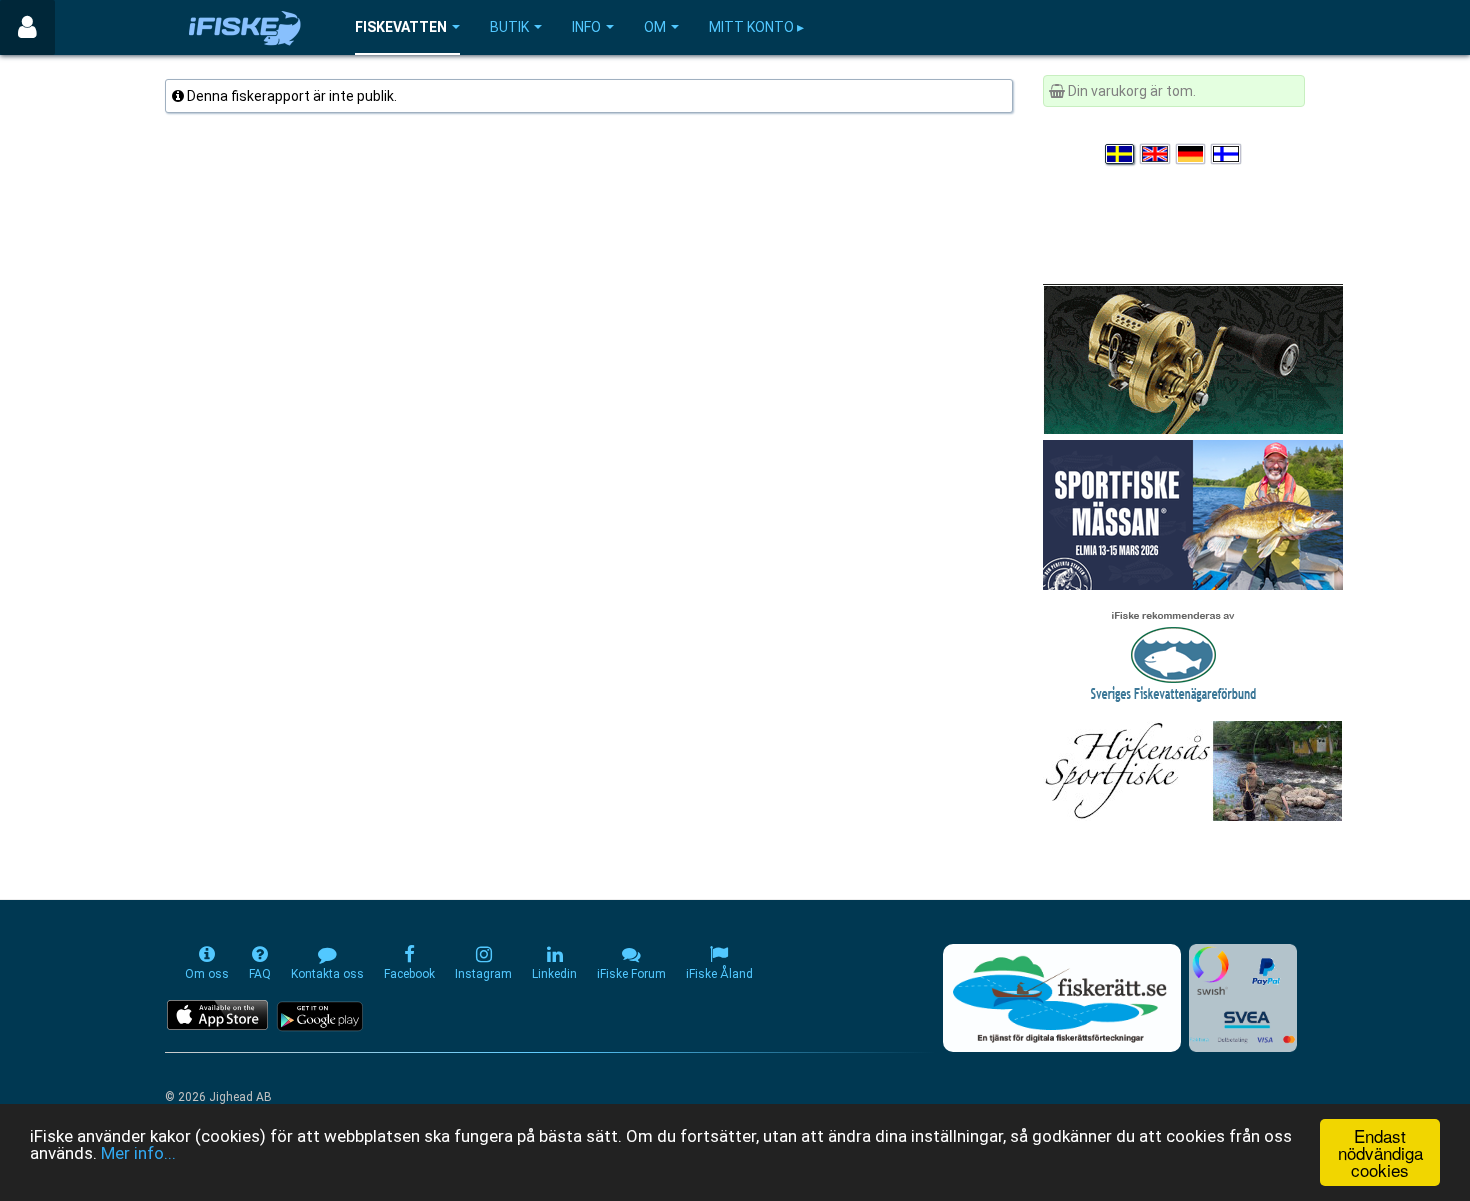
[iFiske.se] (245, 27)
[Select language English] (1156, 154)
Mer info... (138, 1153)
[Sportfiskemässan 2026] (1193, 514)
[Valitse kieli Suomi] (1227, 154)
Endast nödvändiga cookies (1380, 1152)
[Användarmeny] (27, 27)
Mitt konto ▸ (756, 27)
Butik (509, 27)
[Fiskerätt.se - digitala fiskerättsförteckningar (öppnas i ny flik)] (1062, 998)
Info (586, 27)
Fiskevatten (401, 27)
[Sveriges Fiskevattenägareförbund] (1173, 654)
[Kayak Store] (1193, 358)
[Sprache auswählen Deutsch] (1192, 154)
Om (655, 27)
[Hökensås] (1192, 770)
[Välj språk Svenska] (1121, 154)
